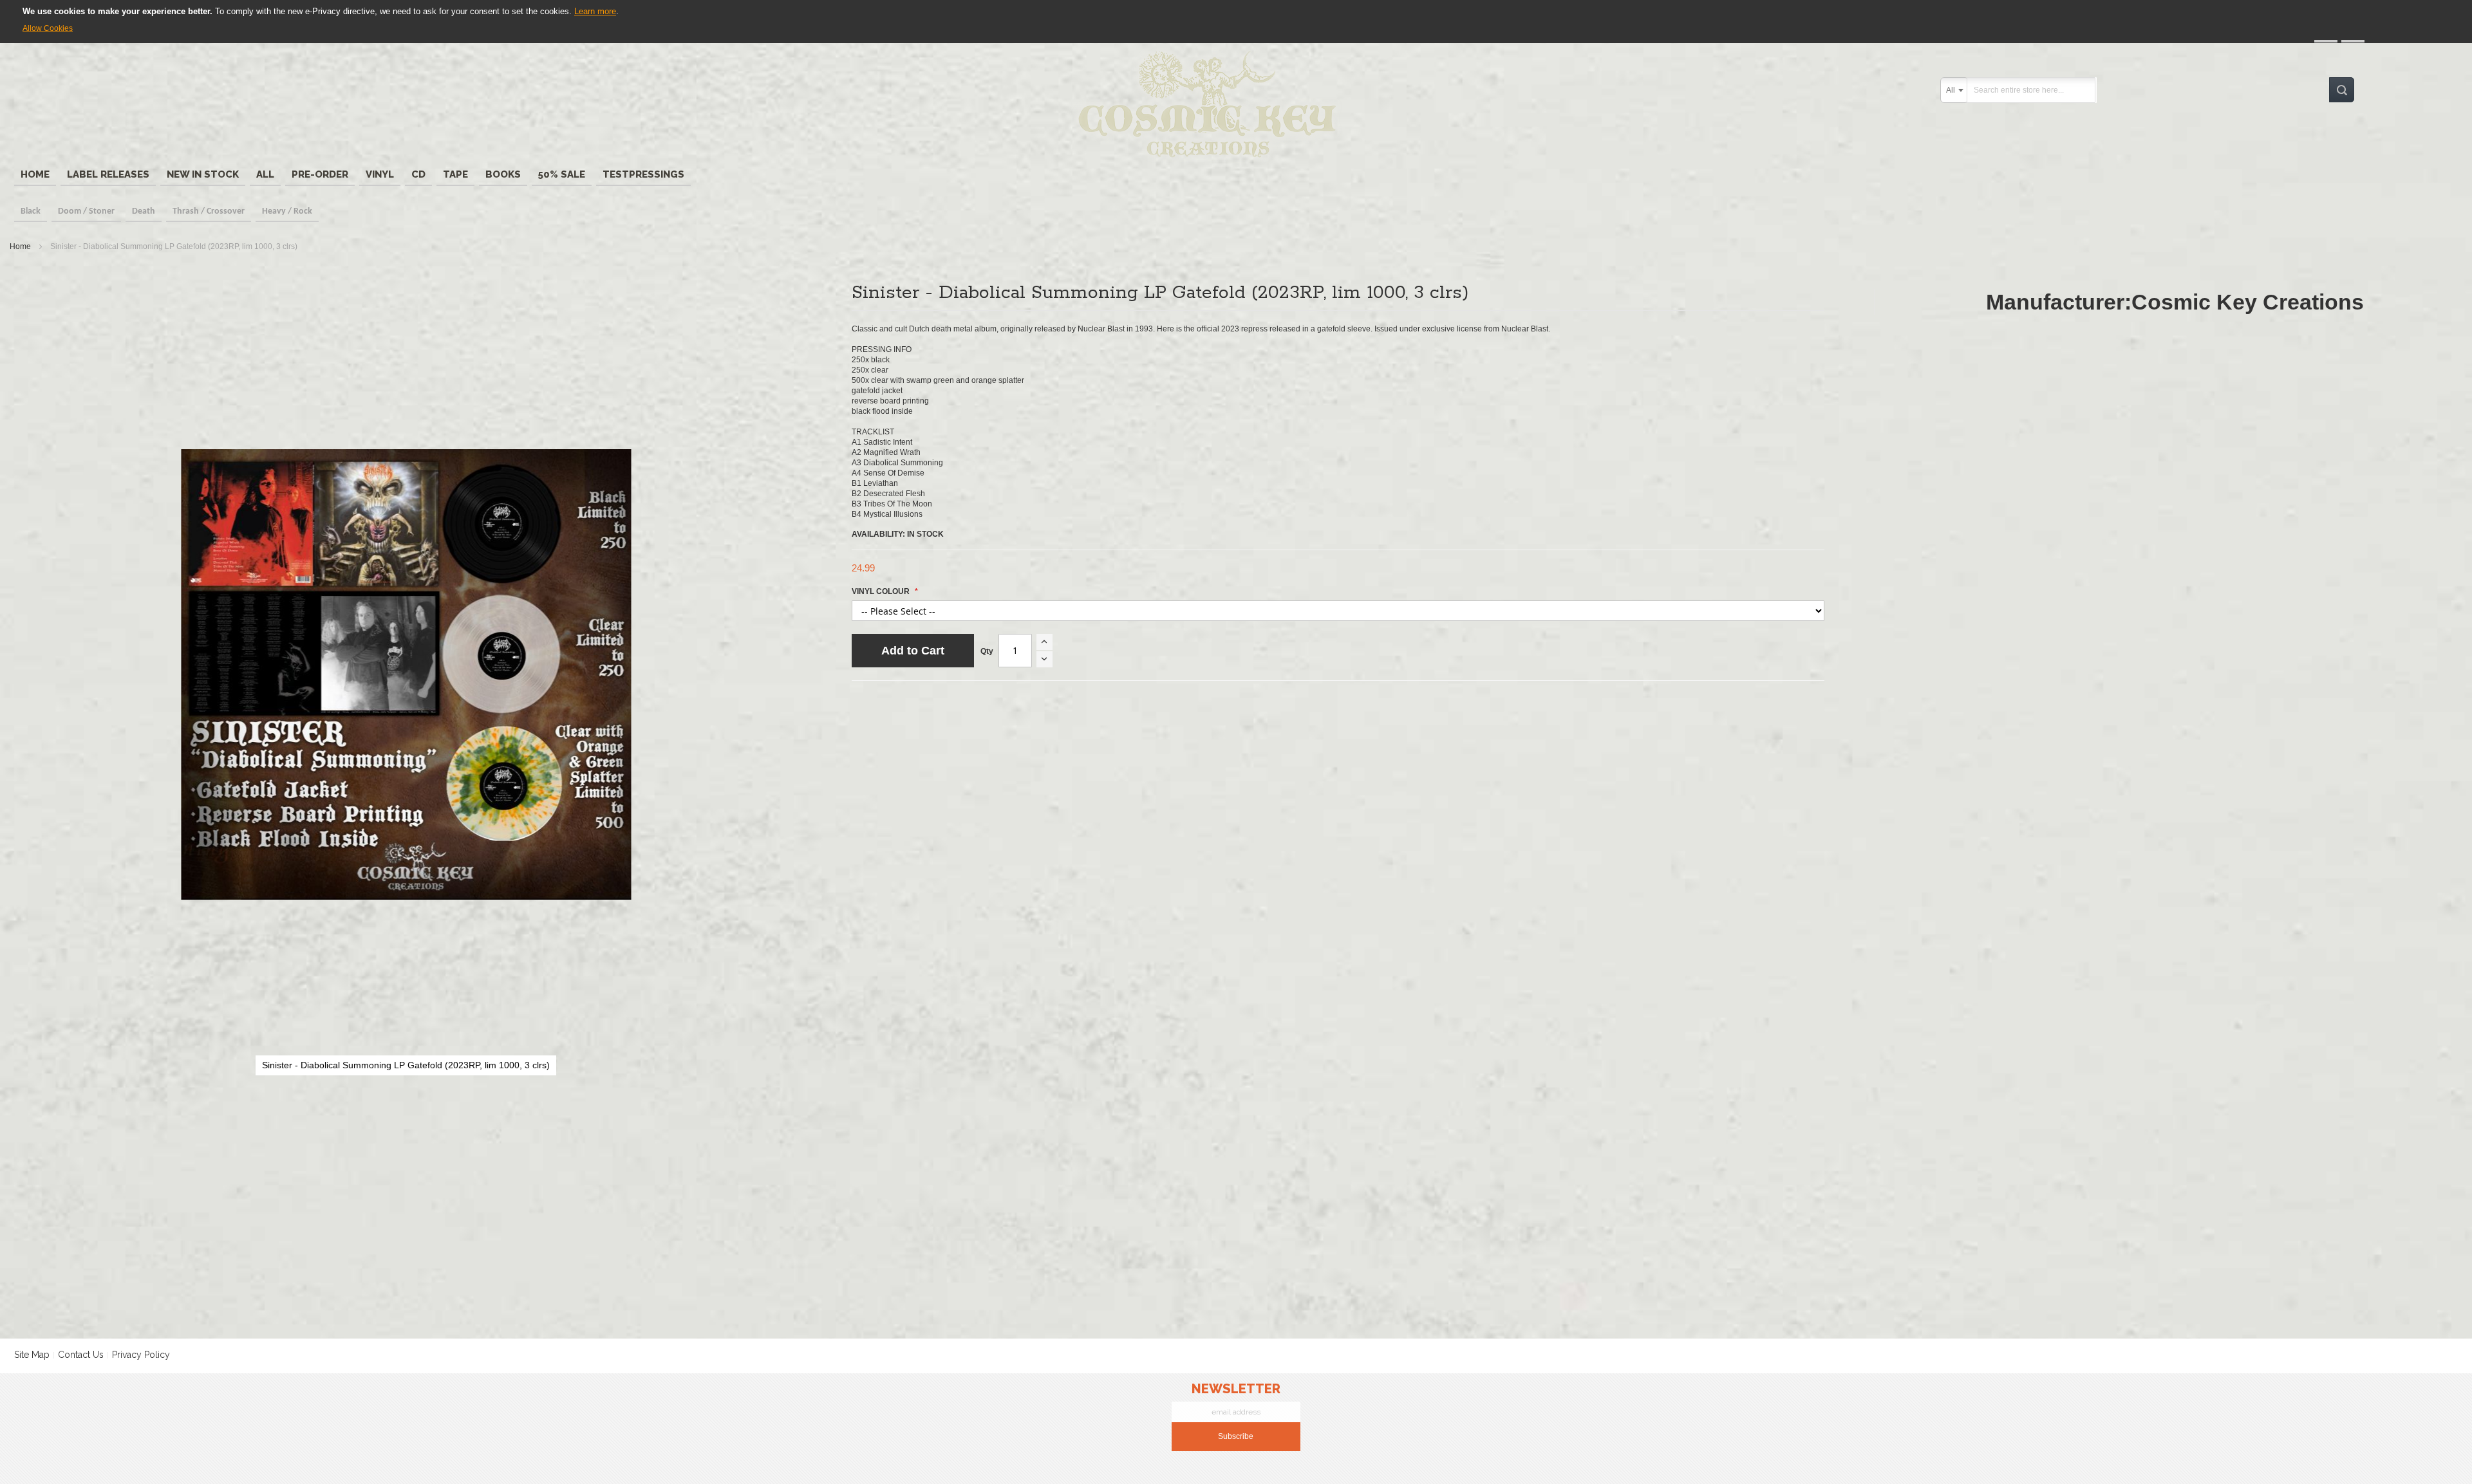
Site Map (32, 1355)
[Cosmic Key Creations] (1212, 106)
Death (144, 211)
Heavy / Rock (287, 211)
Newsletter (1236, 1389)
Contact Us (81, 1355)
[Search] (2342, 90)
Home (20, 246)
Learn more (595, 11)
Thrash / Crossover (209, 211)
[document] (1236, 20)
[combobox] (1954, 90)
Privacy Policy (141, 1355)
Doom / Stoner (86, 211)
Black (31, 211)
